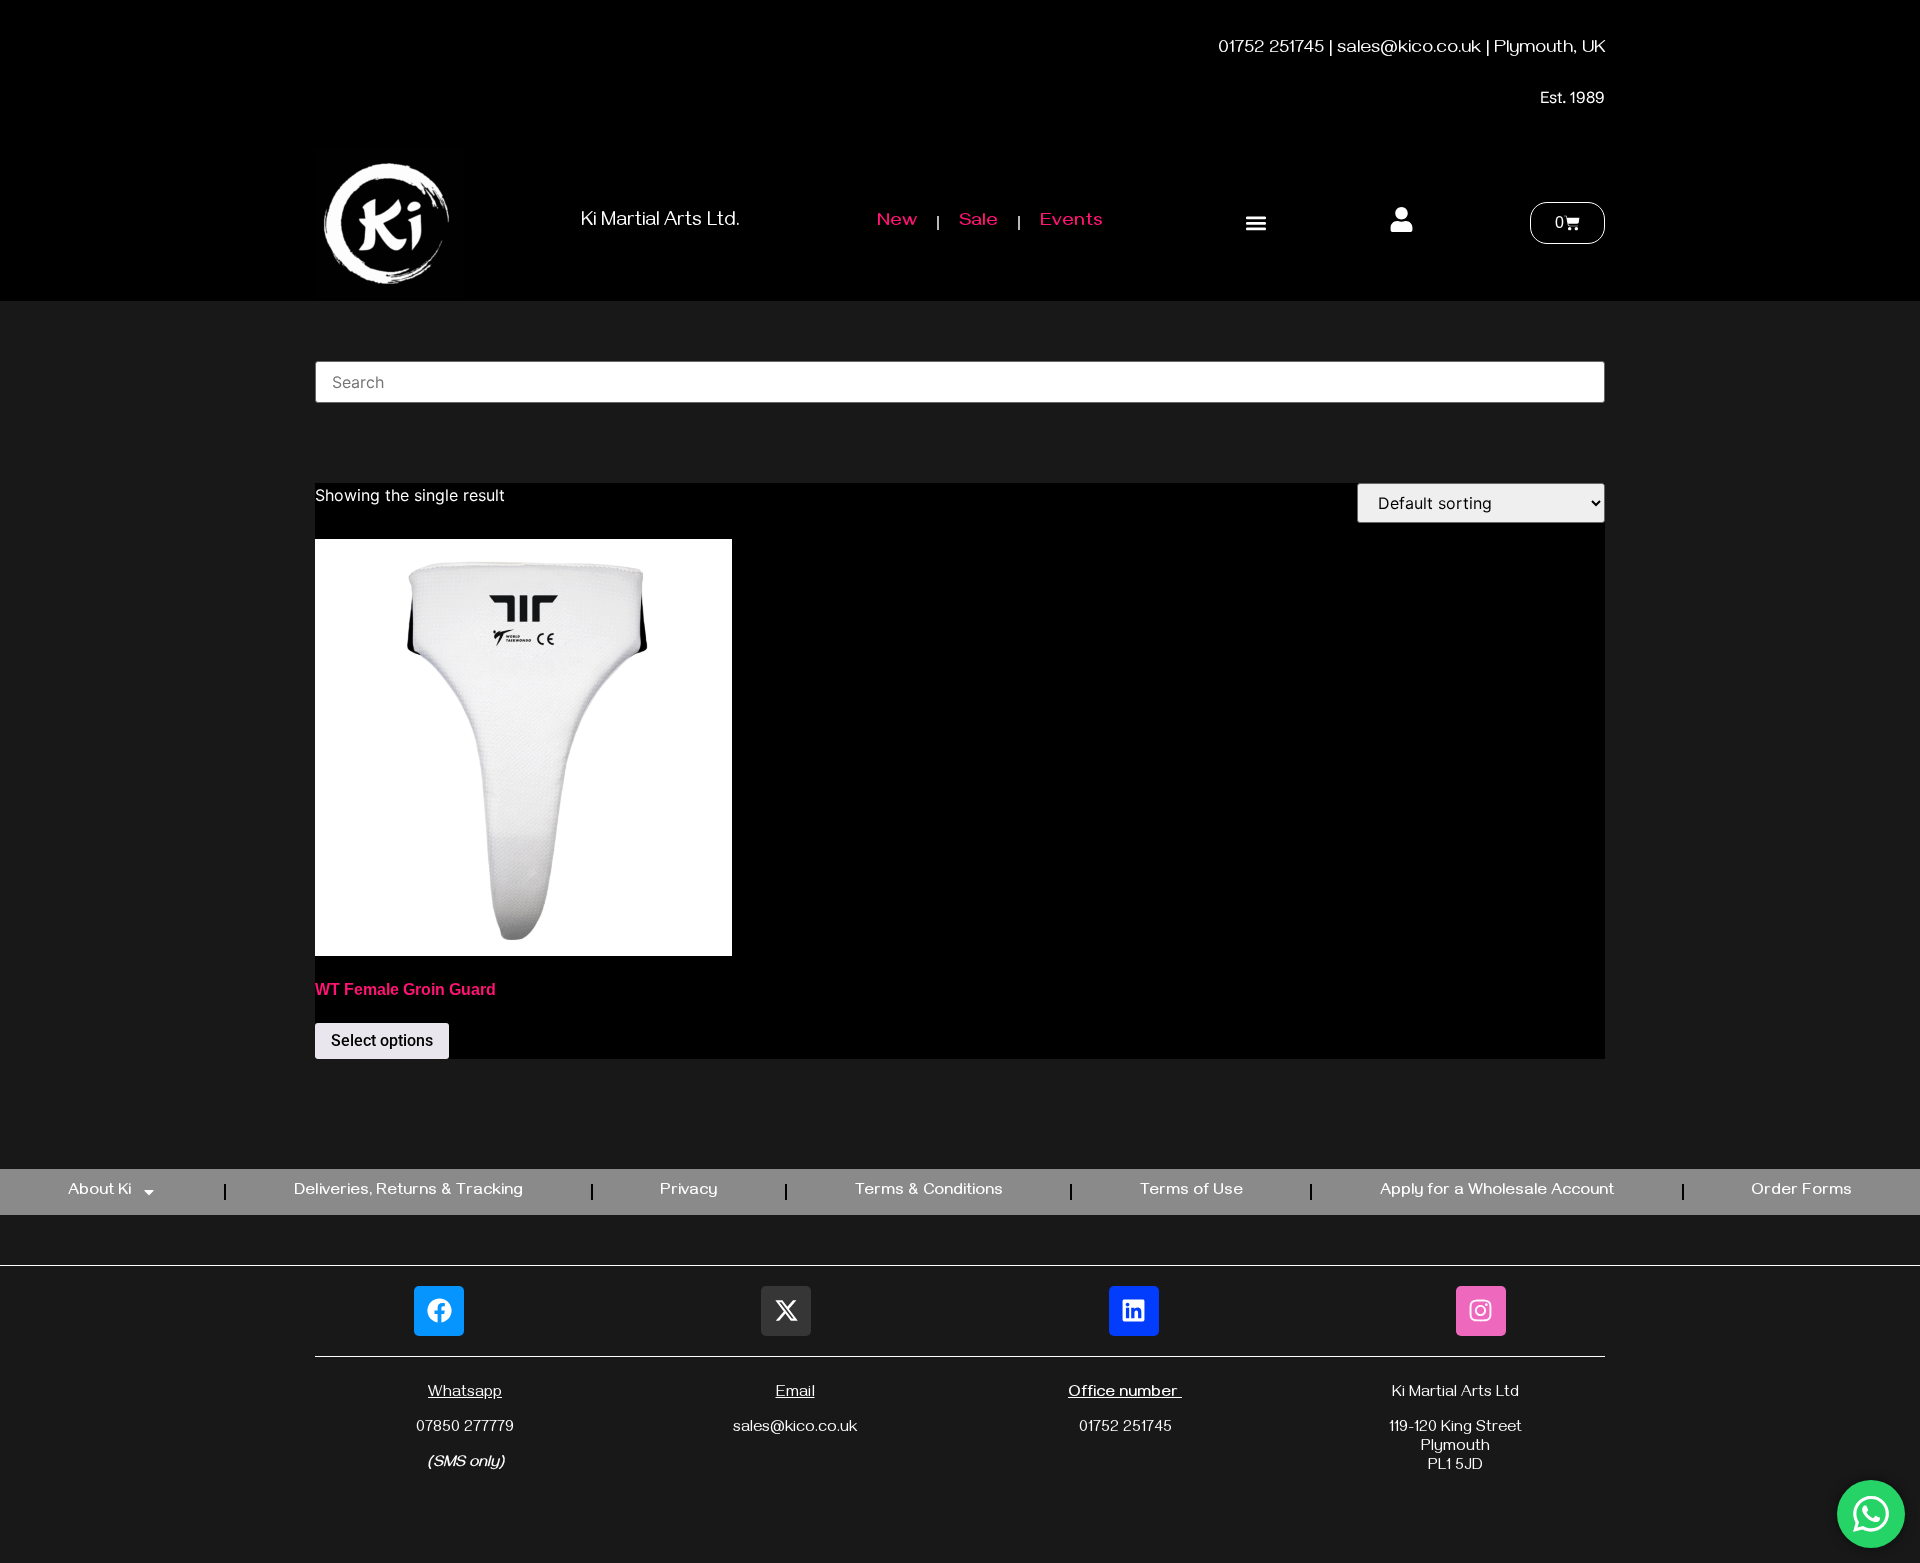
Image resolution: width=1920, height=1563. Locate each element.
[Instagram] (1481, 1311)
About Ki (99, 1192)
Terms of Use (1191, 1192)
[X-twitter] (786, 1311)
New (897, 222)
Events (1071, 222)
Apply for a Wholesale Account (1497, 1192)
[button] (1255, 222)
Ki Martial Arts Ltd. (660, 222)
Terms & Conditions (929, 1192)
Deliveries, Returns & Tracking (408, 1192)
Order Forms (1801, 1192)
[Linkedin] (1134, 1311)
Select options (382, 1040)
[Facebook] (439, 1311)
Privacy (688, 1192)
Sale (978, 222)
